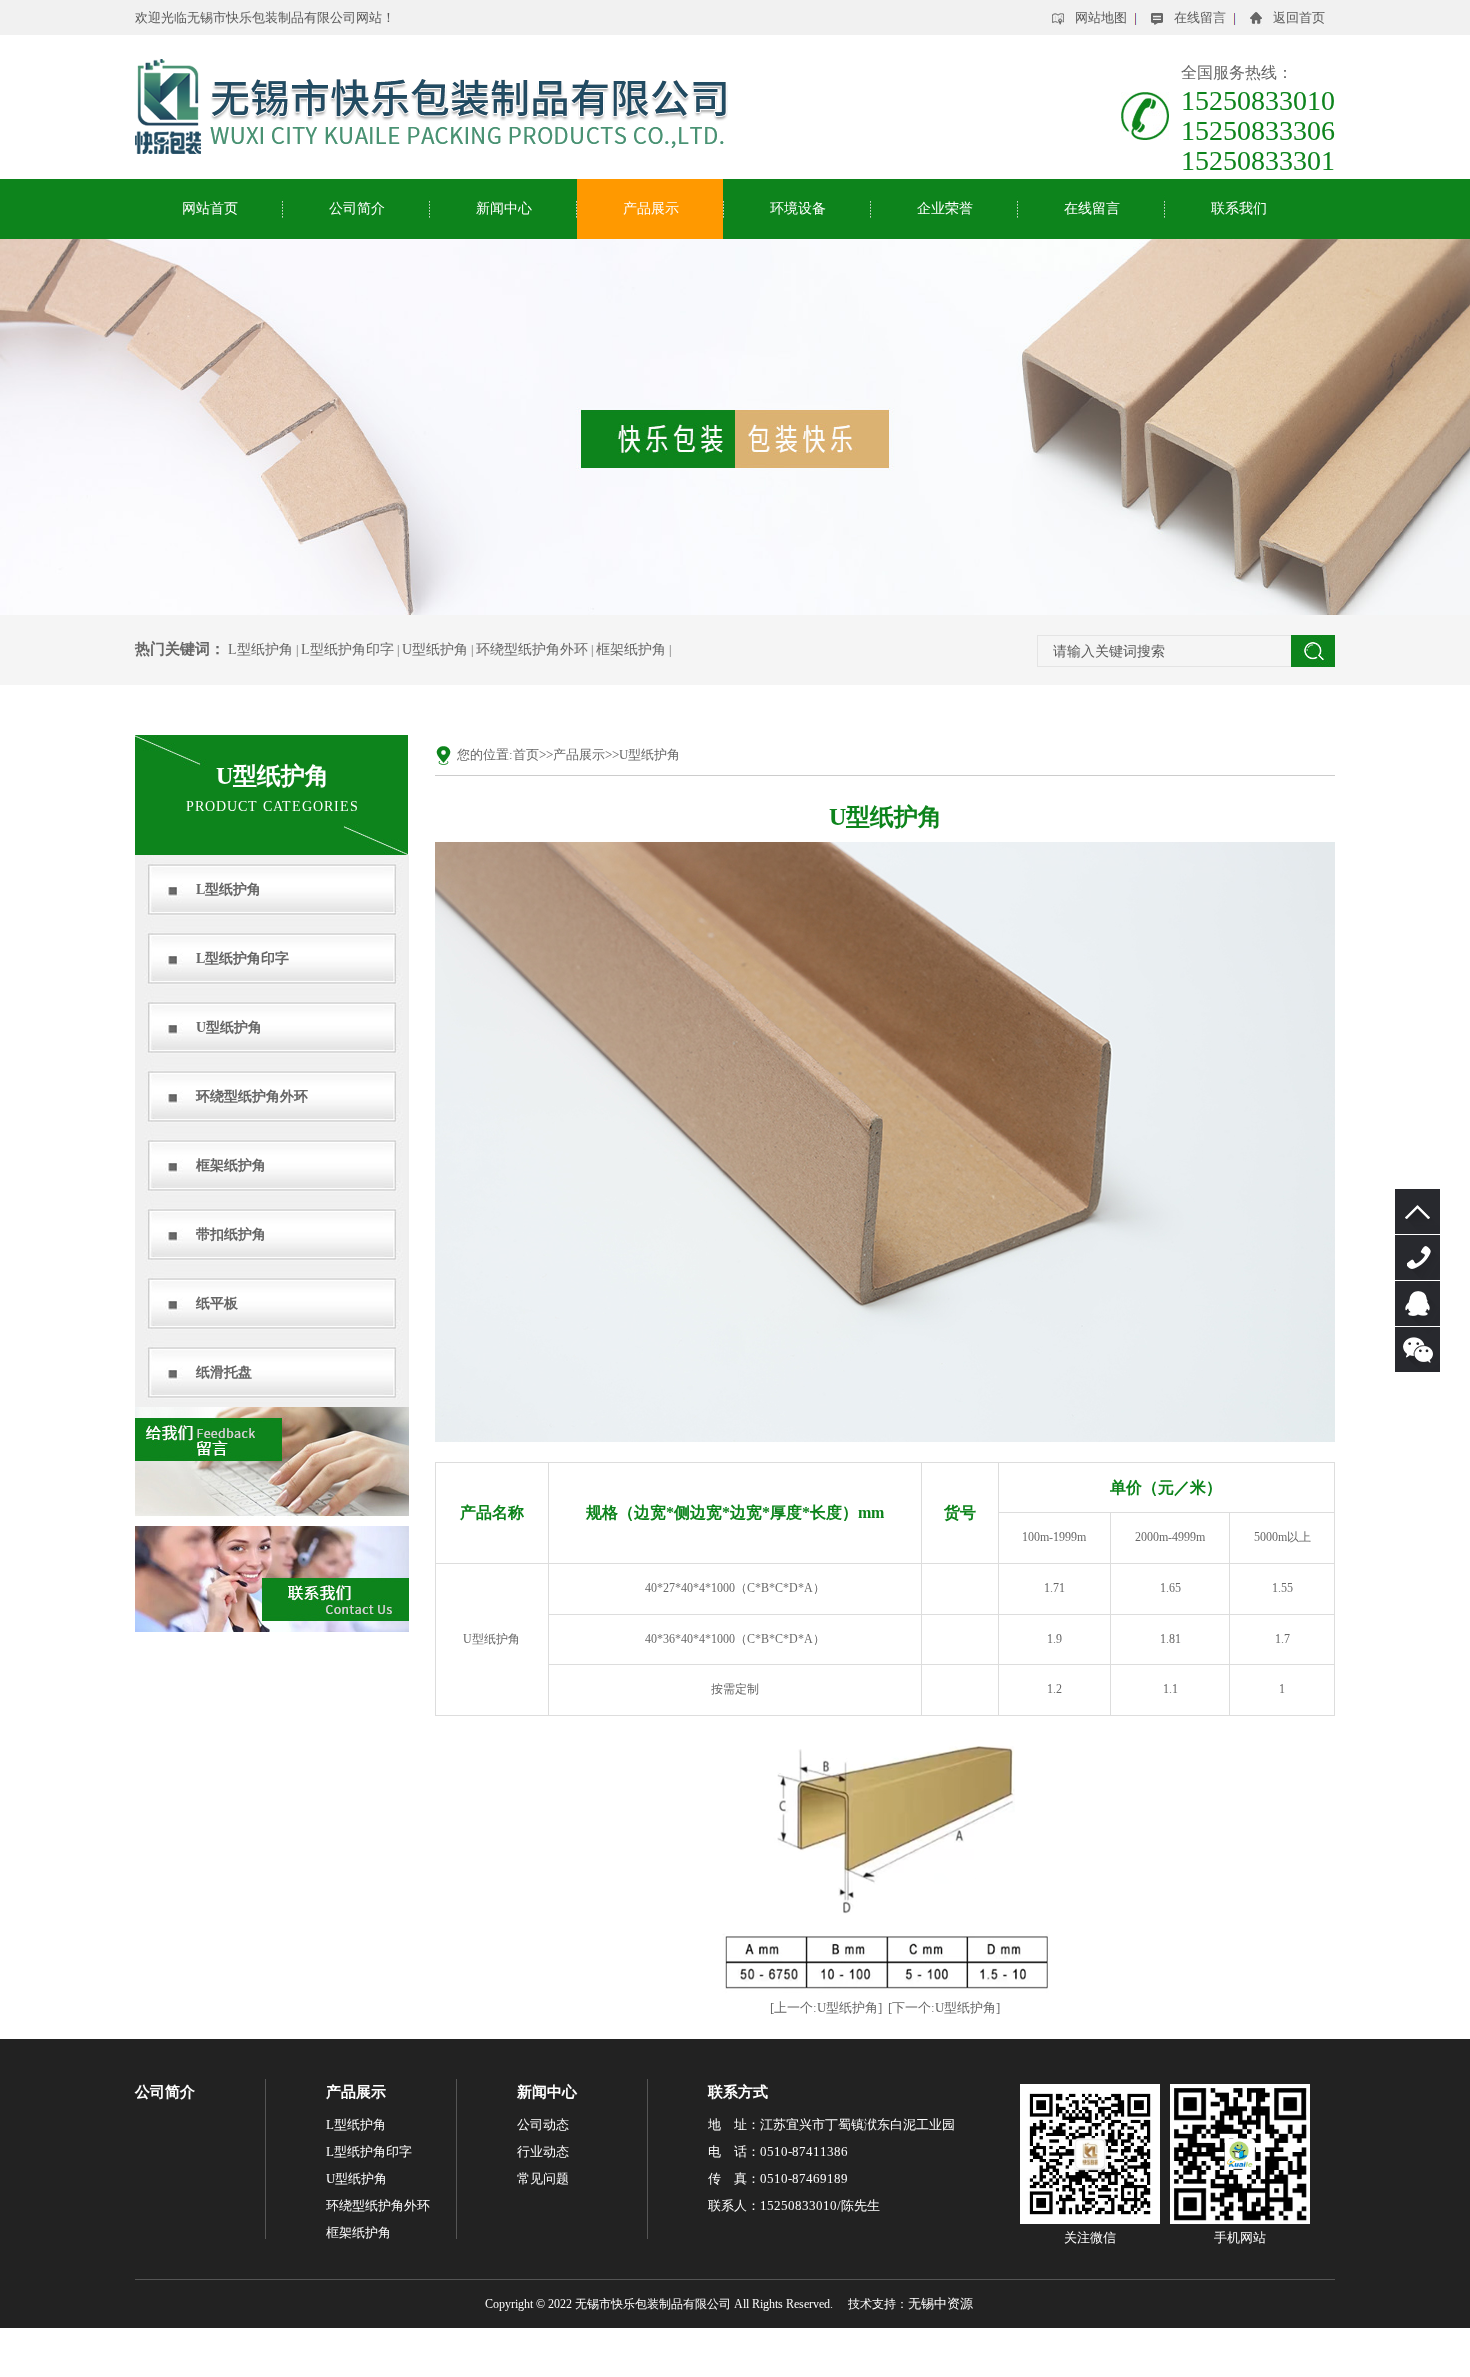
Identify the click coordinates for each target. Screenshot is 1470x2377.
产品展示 (651, 208)
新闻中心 (504, 208)
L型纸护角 (260, 649)
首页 (526, 754)
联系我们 (1239, 208)
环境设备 (798, 208)
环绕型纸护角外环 (532, 649)
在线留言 (1092, 208)
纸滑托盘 (224, 1372)
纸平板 (217, 1303)
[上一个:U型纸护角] (826, 2007)
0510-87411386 (1417, 1257)
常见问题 (543, 2178)
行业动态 (543, 2151)
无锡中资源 (940, 2303)
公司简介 (357, 208)
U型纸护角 (435, 649)
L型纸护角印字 (347, 649)
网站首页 (210, 208)
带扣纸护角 (231, 1234)
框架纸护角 (631, 649)
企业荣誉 (945, 208)
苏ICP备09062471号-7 (735, 2352)
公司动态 (543, 2124)
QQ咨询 (1417, 1303)
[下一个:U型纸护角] (944, 2007)
